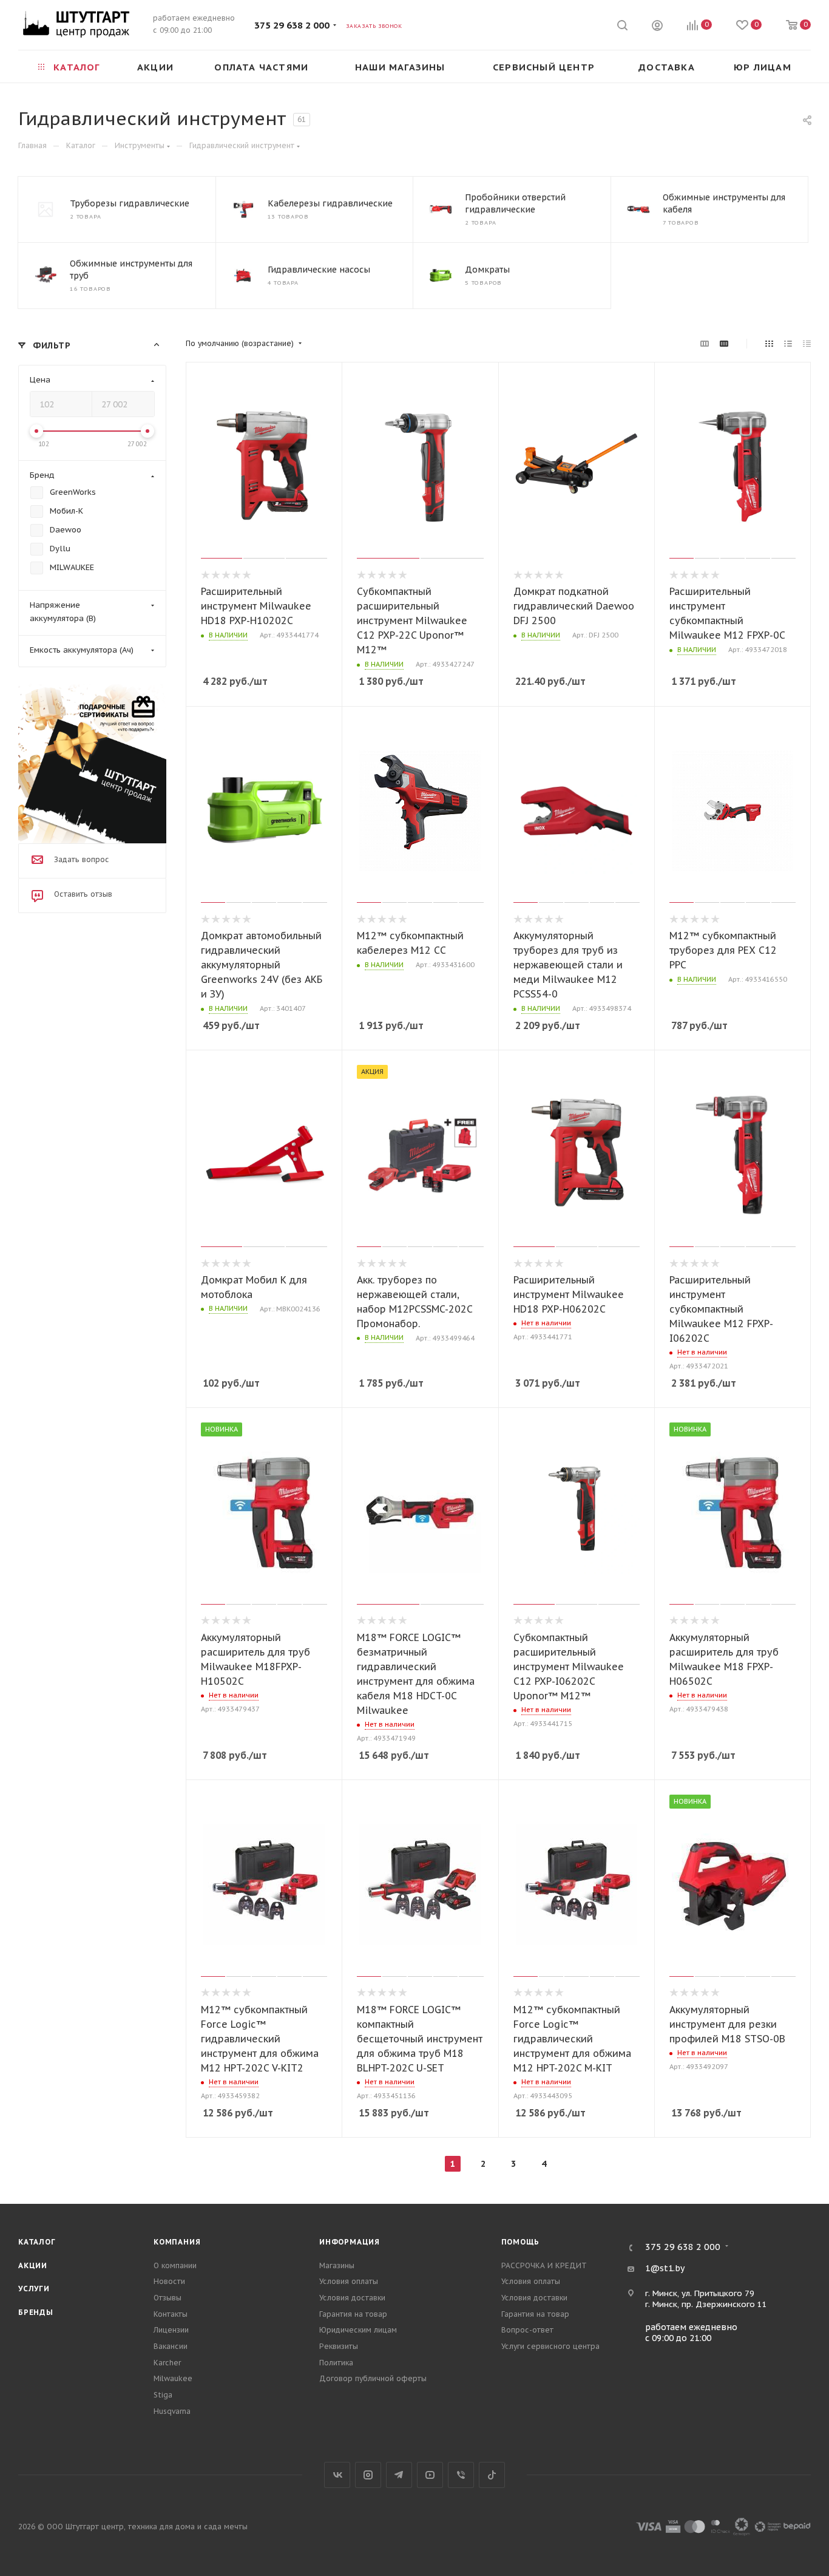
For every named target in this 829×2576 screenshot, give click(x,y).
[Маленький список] (705, 344)
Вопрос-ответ (527, 2330)
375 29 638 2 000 (292, 25)
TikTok (492, 2475)
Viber (461, 2475)
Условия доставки (352, 2298)
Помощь (521, 2242)
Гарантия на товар (353, 2314)
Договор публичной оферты (373, 2378)
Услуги (34, 2289)
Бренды (36, 2312)
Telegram (399, 2475)
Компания (177, 2242)
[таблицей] (807, 344)
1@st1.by (665, 2268)
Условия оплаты (349, 2281)
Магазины (337, 2265)
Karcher (167, 2363)
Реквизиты (339, 2346)
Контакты (171, 2314)
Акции (33, 2265)
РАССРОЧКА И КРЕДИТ (544, 2265)
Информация (350, 2242)
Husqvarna (172, 2411)
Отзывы (167, 2298)
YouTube (430, 2475)
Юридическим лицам (358, 2330)
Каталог (37, 2242)
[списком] (788, 344)
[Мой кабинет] (657, 27)
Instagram (368, 2475)
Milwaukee (173, 2378)
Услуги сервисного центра (550, 2346)
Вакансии (171, 2346)
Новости (169, 2281)
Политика (336, 2363)
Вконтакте (337, 2475)
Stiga (163, 2395)
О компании (175, 2265)
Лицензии (171, 2330)
